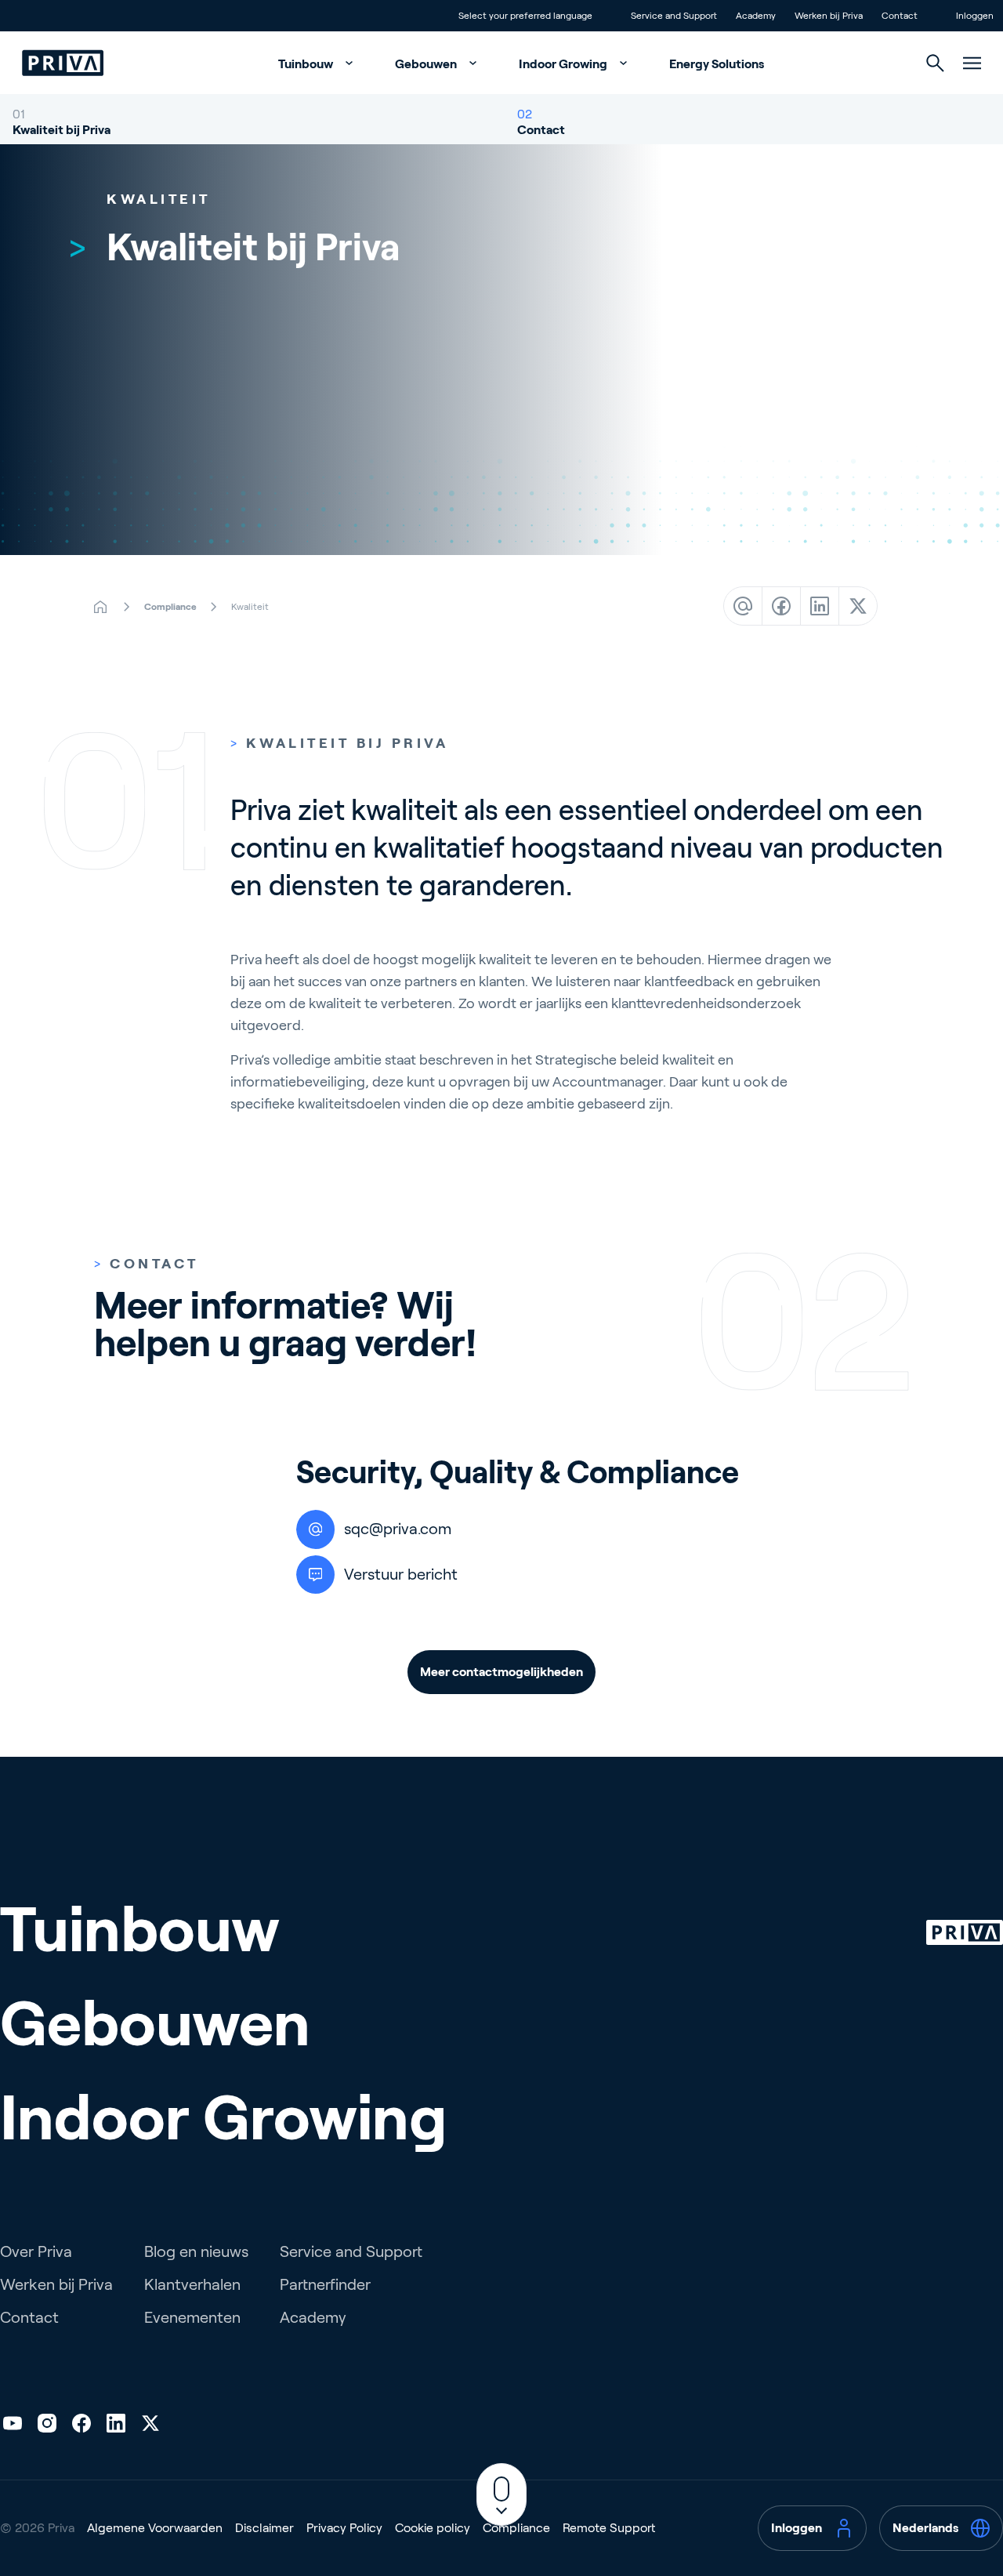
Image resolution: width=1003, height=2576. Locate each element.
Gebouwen (427, 64)
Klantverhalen (192, 2284)
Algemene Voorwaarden (155, 2528)
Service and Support (351, 2251)
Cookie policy (433, 2528)
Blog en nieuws (196, 2251)
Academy (313, 2317)
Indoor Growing (564, 64)
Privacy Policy (344, 2528)
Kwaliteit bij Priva (62, 130)
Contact (541, 130)
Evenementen (192, 2317)
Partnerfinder (325, 2284)
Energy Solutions (717, 64)
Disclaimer (264, 2528)
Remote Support (609, 2528)
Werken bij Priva (56, 2284)
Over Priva (36, 2251)
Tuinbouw (307, 64)
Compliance (516, 2528)
